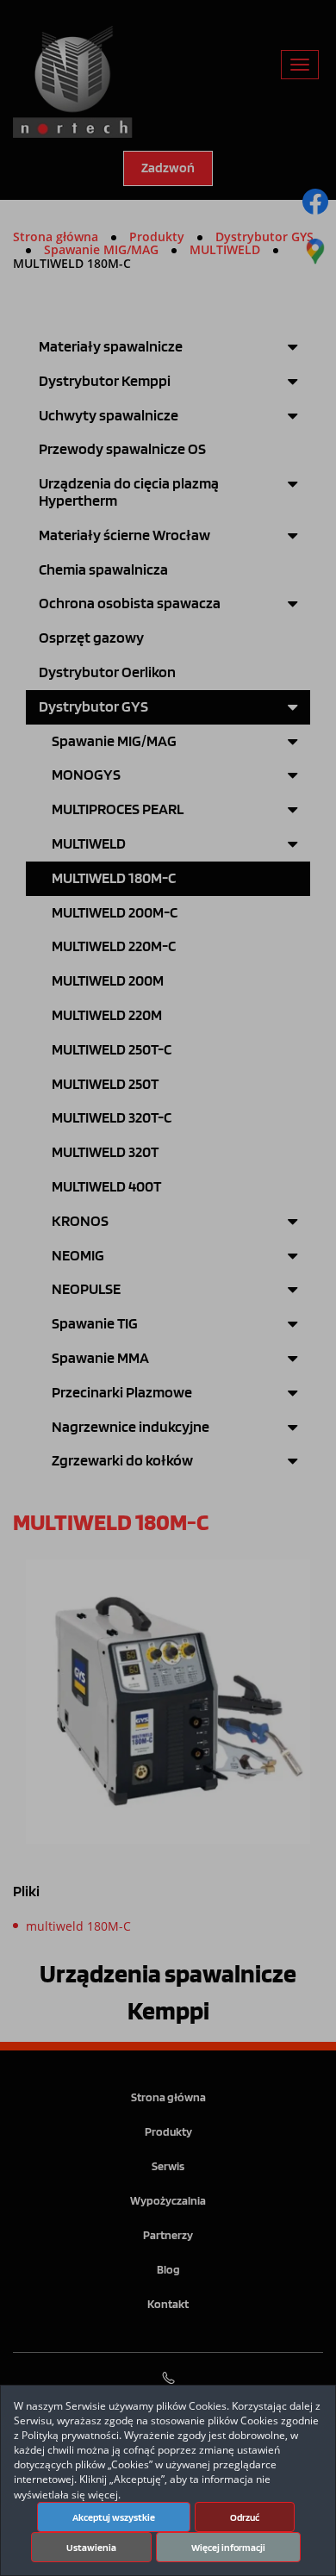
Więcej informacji (228, 2548)
